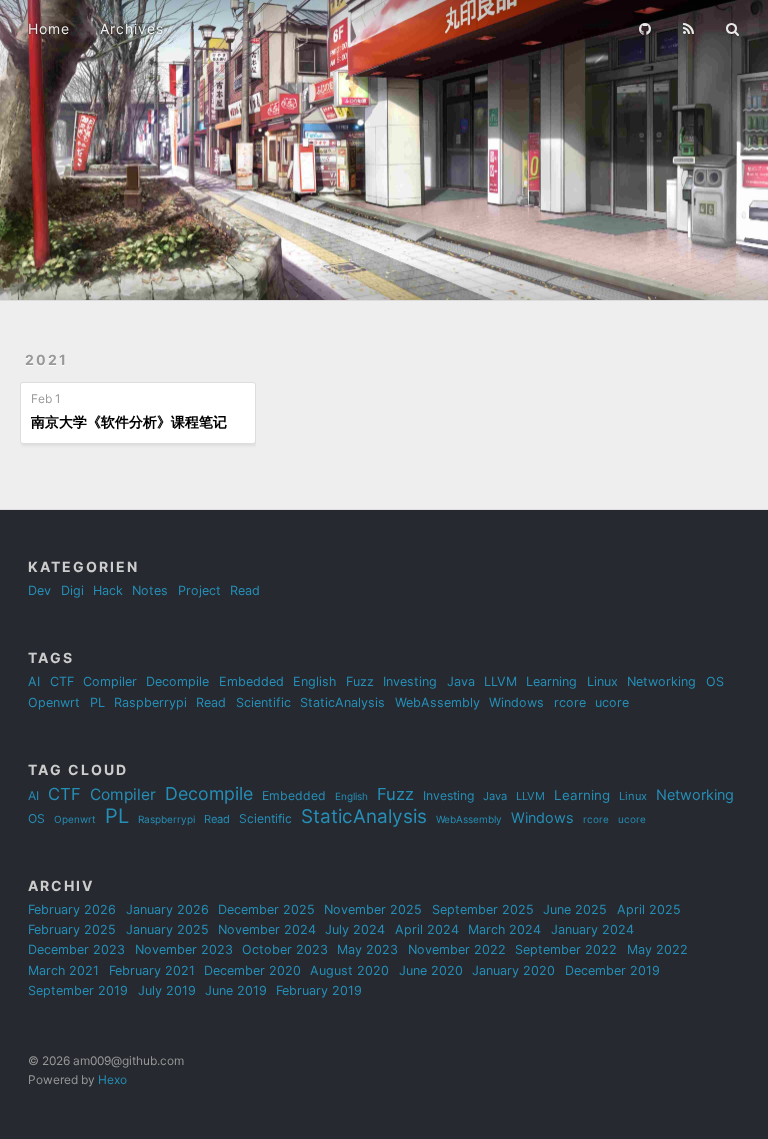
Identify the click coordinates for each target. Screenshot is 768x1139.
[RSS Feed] (689, 27)
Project (199, 590)
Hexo (112, 1079)
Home (49, 28)
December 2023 (76, 949)
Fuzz (360, 681)
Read (245, 590)
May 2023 (367, 949)
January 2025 (167, 929)
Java (461, 681)
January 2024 (592, 929)
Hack (108, 590)
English (314, 681)
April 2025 (649, 909)
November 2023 (184, 949)
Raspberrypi (150, 702)
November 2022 (457, 949)
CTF (62, 681)
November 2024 (267, 929)
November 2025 (373, 909)
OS (715, 681)
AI (34, 681)
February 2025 (72, 929)
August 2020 (349, 970)
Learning (551, 681)
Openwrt (54, 702)
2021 (46, 359)
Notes (150, 590)
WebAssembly (437, 702)
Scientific (263, 702)
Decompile (177, 681)
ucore (612, 702)
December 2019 (612, 970)
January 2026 (167, 909)
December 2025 (266, 909)
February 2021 (152, 970)
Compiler (110, 681)
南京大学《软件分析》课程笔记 (129, 421)
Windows (516, 702)
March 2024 (504, 929)
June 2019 (236, 990)
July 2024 (355, 929)
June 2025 (575, 909)
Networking (661, 681)
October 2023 (285, 949)
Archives (132, 28)
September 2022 (566, 949)
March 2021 (63, 970)
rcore (570, 702)
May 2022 (657, 949)
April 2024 (427, 929)
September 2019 (78, 990)
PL (97, 702)
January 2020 (513, 970)
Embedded (251, 681)
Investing (410, 681)
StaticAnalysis (342, 702)
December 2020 (252, 970)
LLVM (500, 681)
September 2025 (483, 909)
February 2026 (72, 909)
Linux (602, 681)
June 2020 (431, 970)
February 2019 (319, 990)
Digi (72, 590)
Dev (39, 590)
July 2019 (167, 990)
